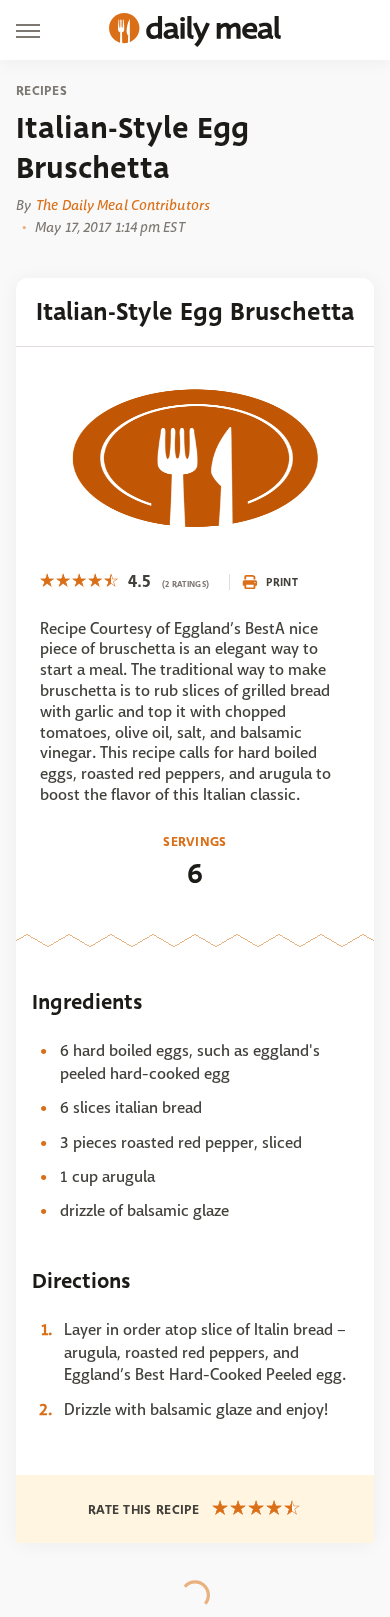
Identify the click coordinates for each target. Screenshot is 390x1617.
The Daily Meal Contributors (123, 205)
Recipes (41, 91)
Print (282, 582)
